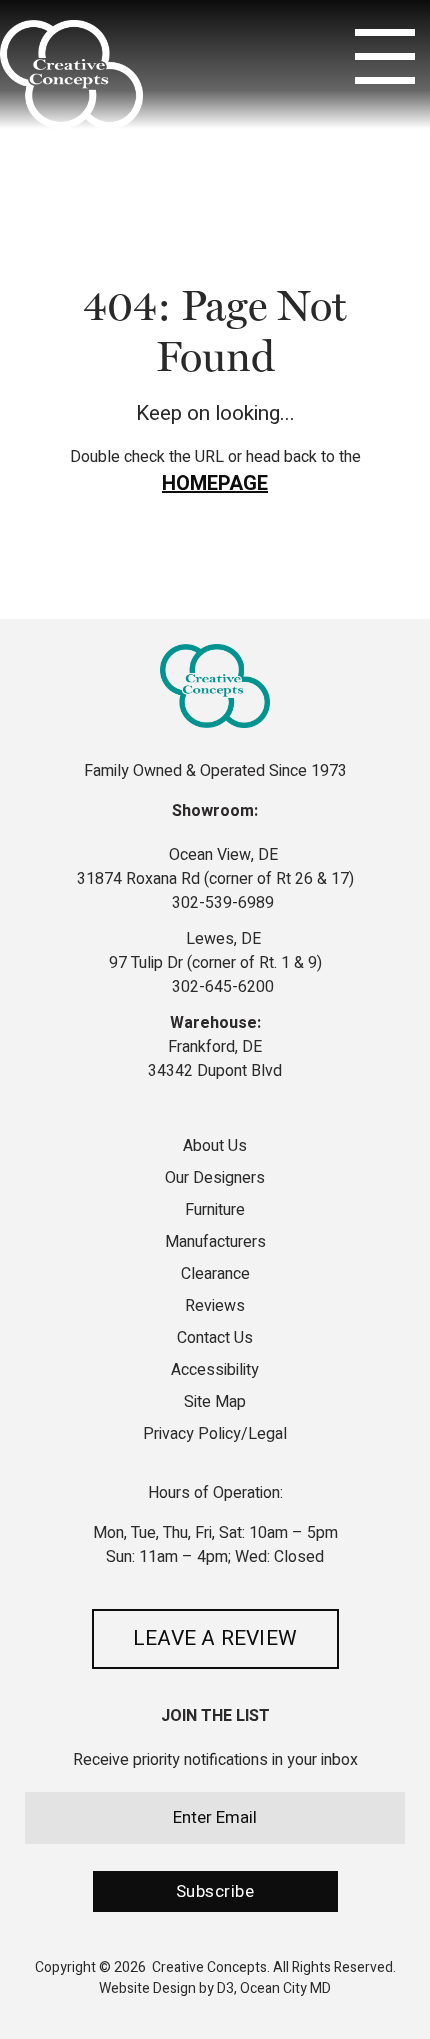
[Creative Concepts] (71, 74)
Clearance (215, 1274)
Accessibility (215, 1370)
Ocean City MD (285, 1988)
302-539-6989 (221, 903)
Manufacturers (215, 1242)
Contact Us (215, 1338)
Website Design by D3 (166, 1988)
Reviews (215, 1306)
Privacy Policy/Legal (215, 1434)
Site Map (215, 1402)
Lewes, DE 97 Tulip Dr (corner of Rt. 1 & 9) (215, 951)
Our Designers (215, 1178)
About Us (215, 1148)
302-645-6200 (221, 987)
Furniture (215, 1210)
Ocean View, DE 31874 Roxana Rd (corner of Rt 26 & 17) (215, 867)
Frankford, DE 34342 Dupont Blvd (215, 1059)
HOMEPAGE (215, 483)
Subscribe (215, 1891)
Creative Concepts (209, 1967)
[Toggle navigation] (385, 57)
